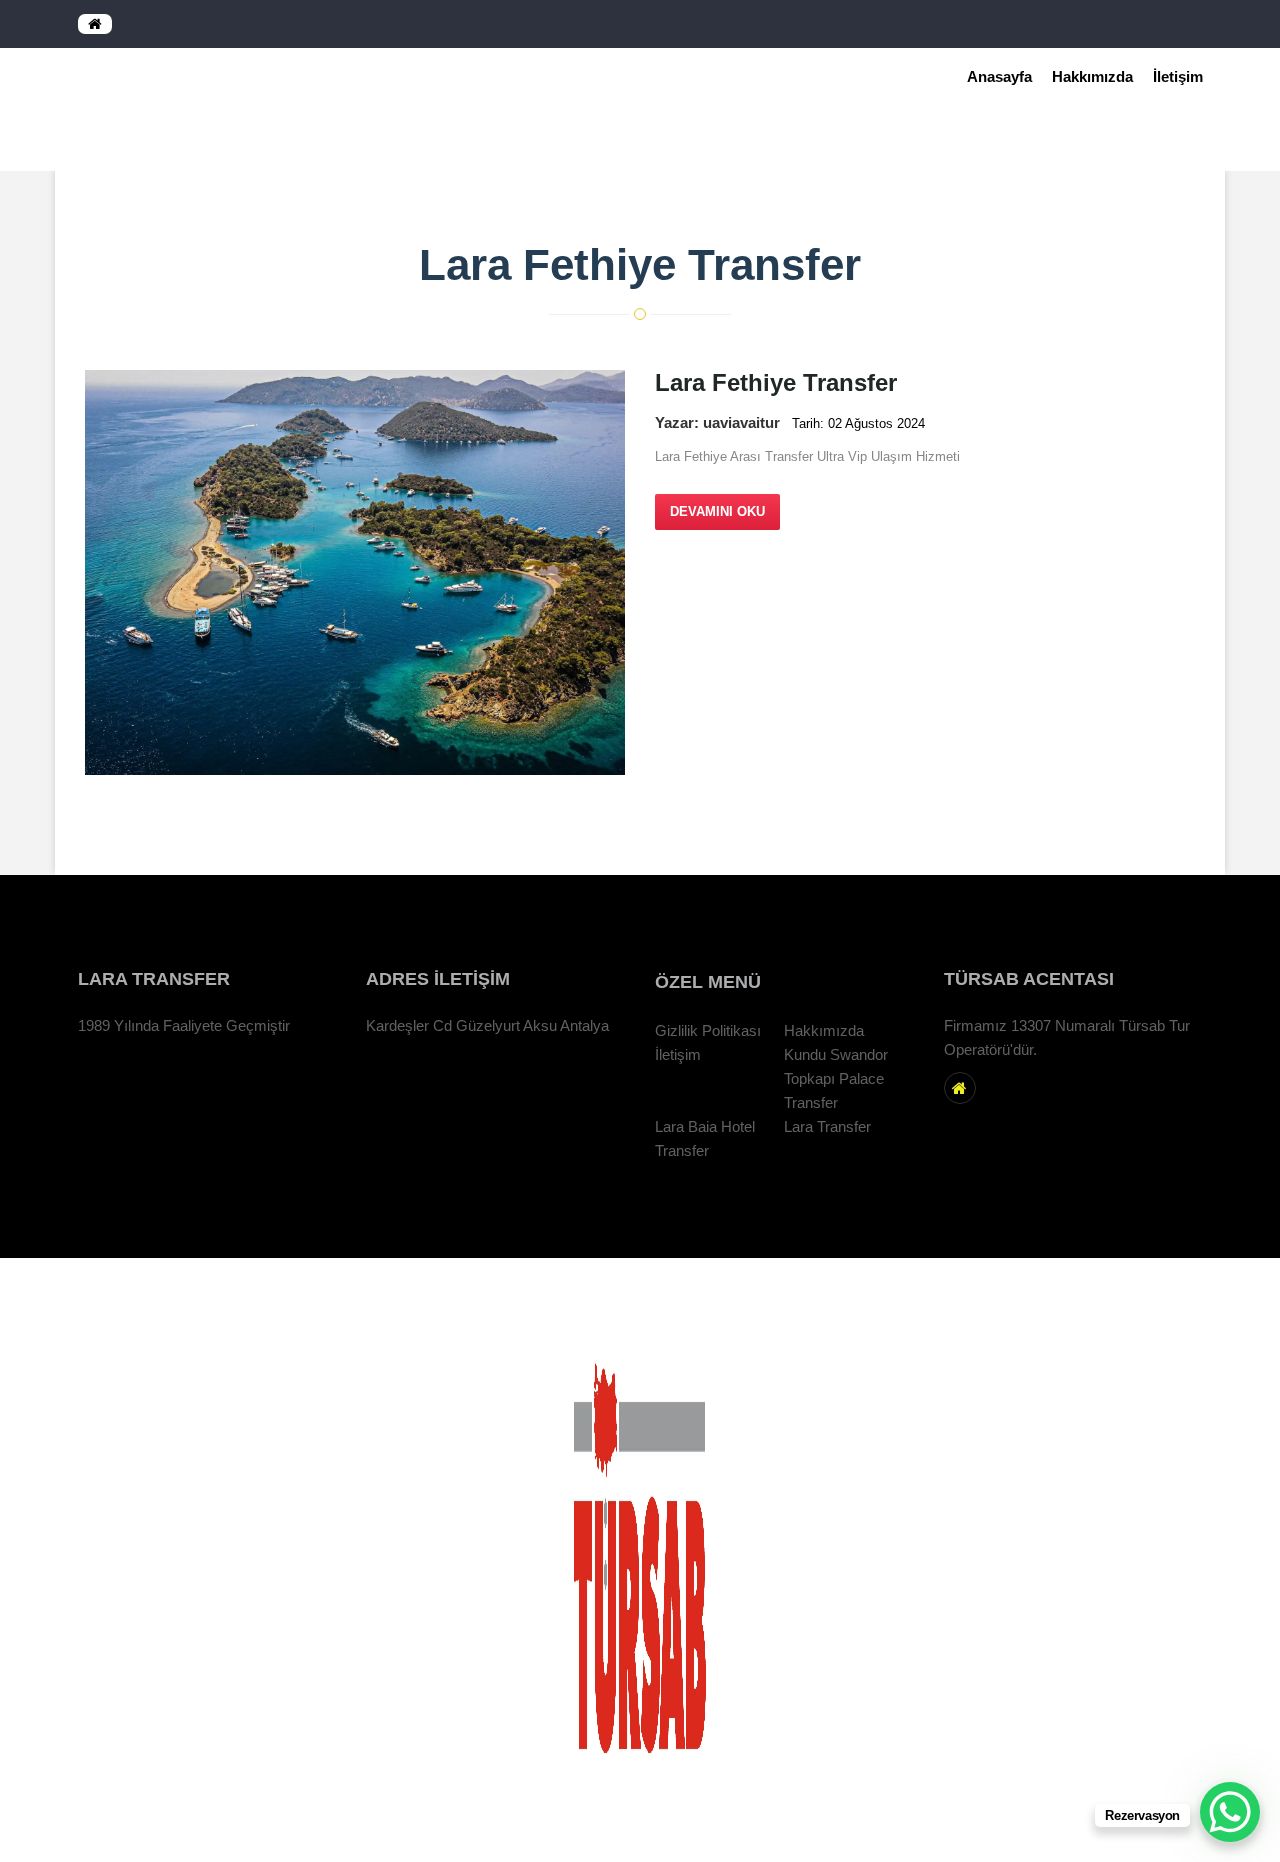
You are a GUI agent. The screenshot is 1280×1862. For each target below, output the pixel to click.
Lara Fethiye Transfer (1135, 142)
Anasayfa (999, 76)
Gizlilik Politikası (708, 1031)
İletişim (1178, 76)
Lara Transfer (827, 1127)
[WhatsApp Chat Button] (1230, 1812)
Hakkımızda (1092, 76)
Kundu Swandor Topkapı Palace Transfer (836, 1079)
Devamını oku (717, 511)
